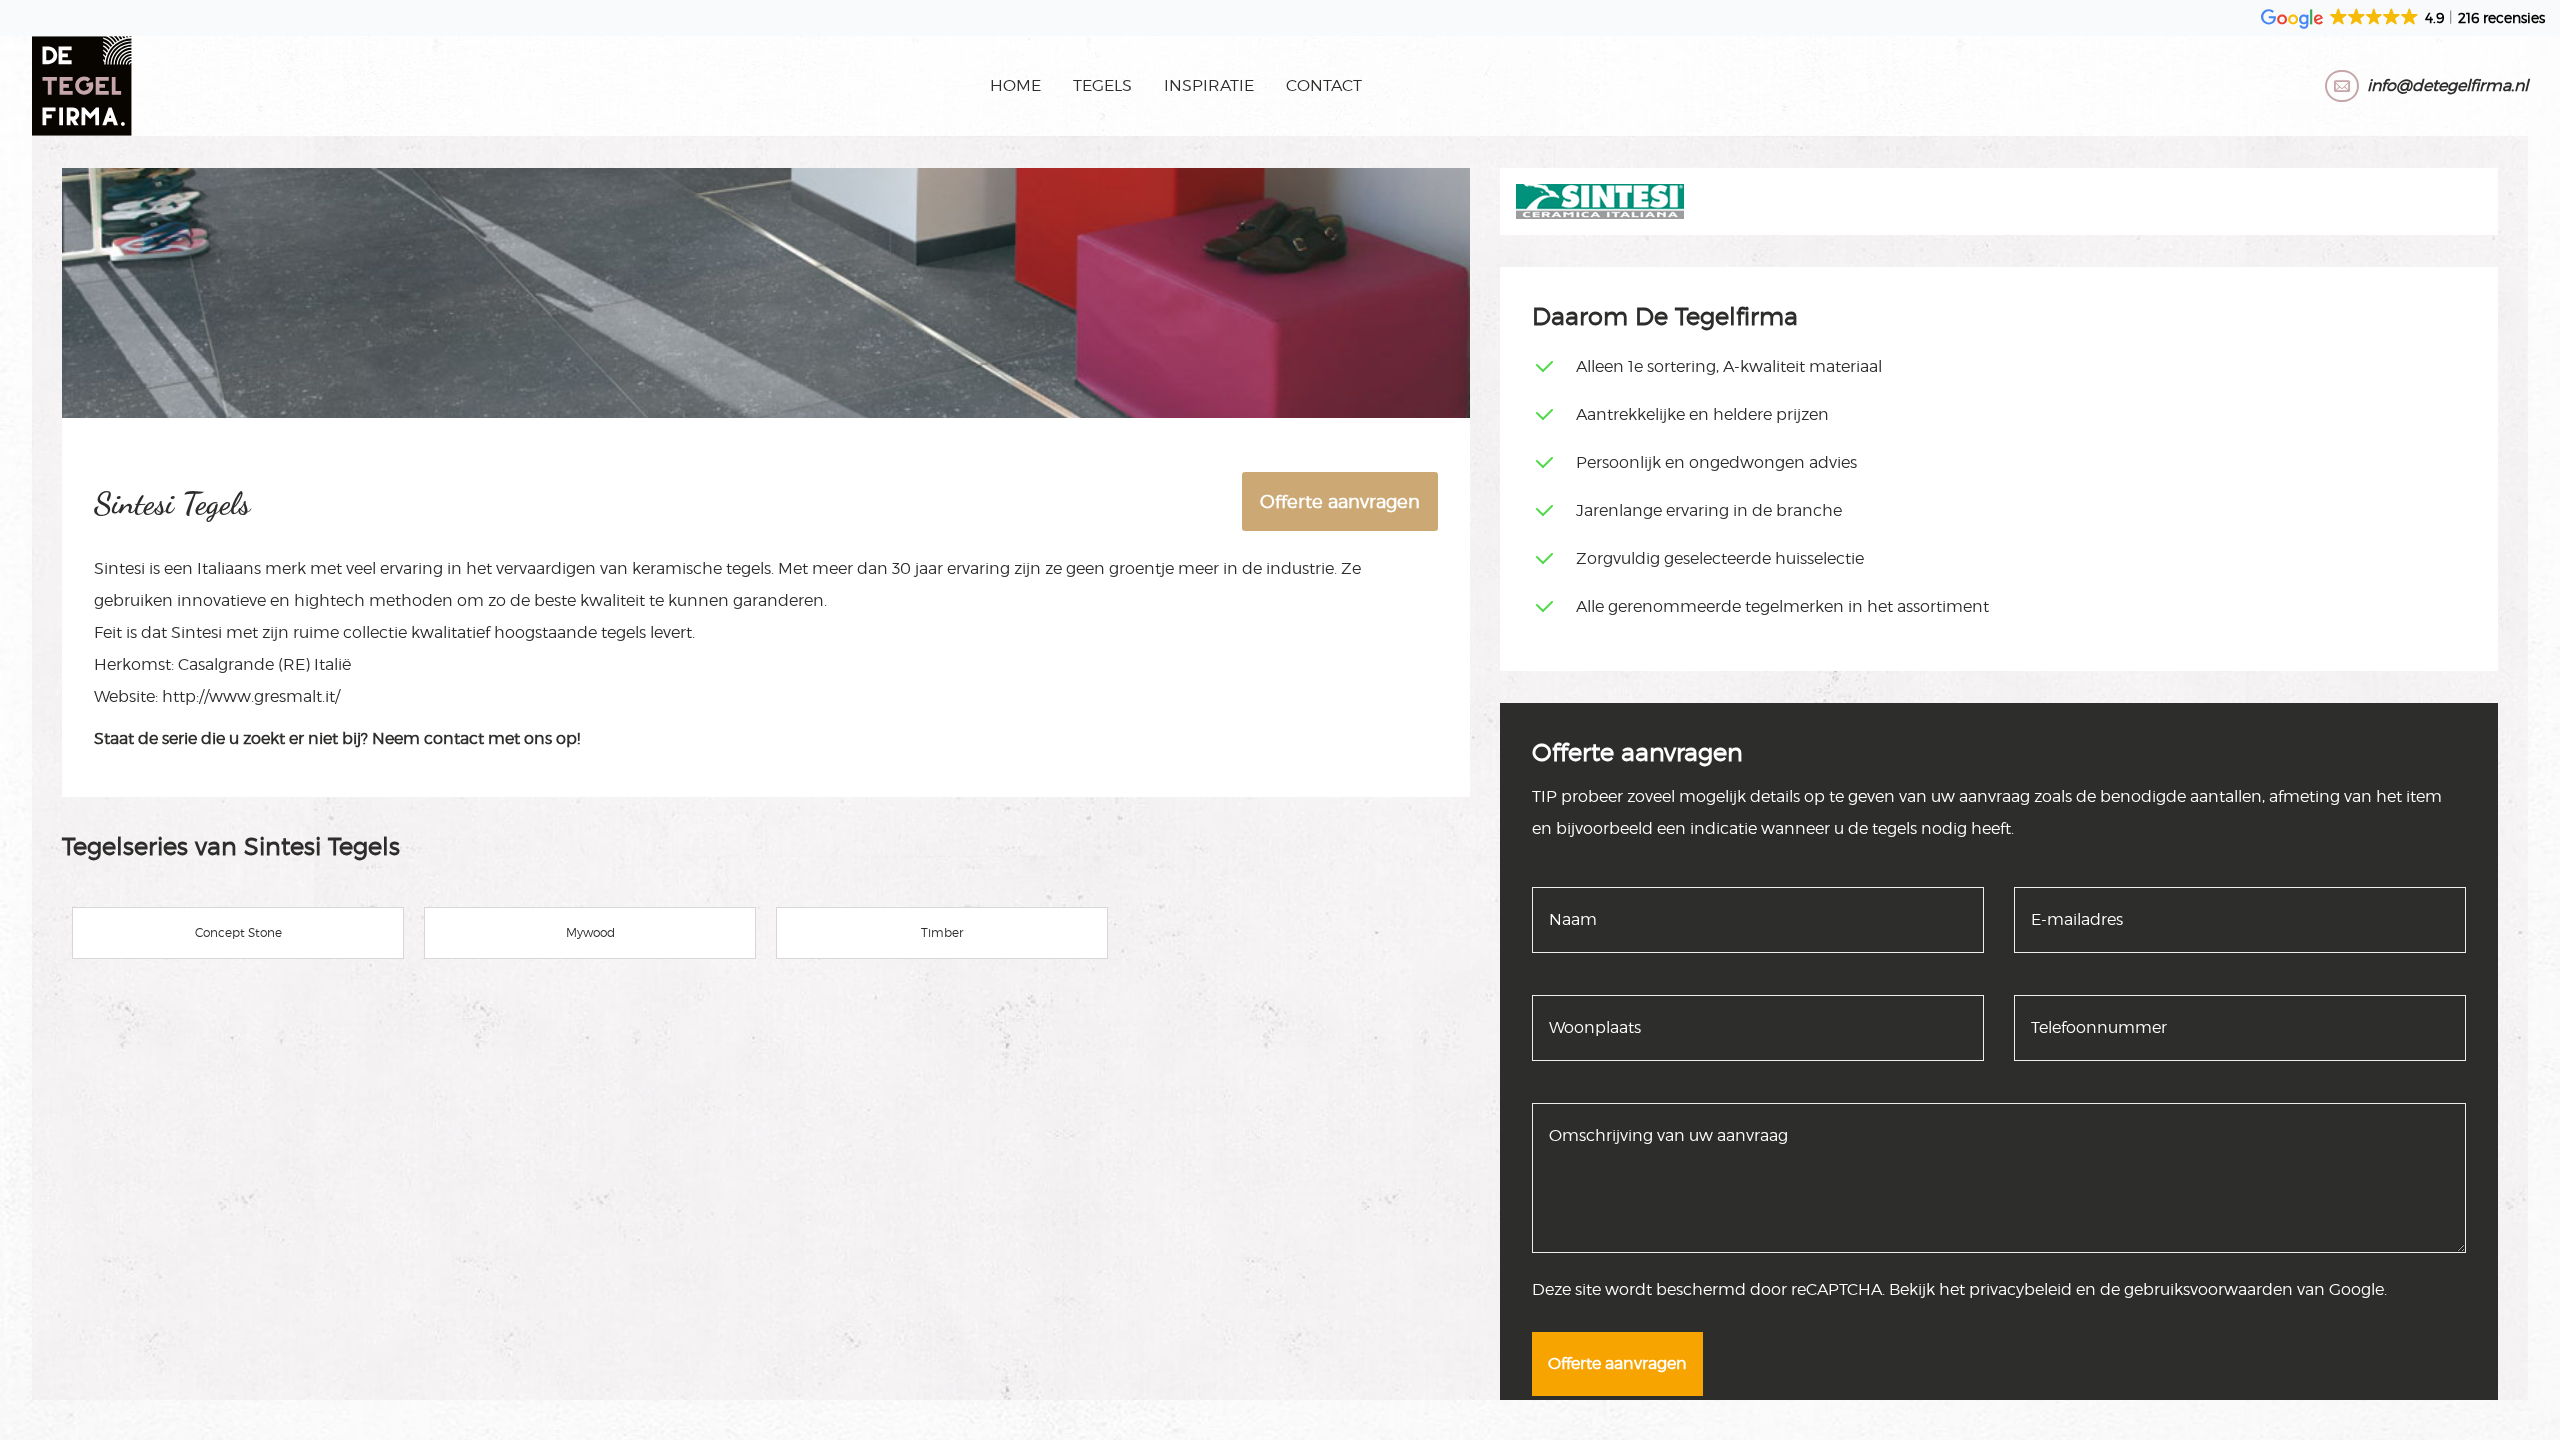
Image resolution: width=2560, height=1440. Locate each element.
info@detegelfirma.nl (2447, 85)
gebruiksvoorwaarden (2208, 1289)
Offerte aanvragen (1340, 501)
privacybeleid (2020, 1289)
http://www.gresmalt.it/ (251, 696)
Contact (1324, 85)
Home (1015, 85)
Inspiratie (1209, 85)
